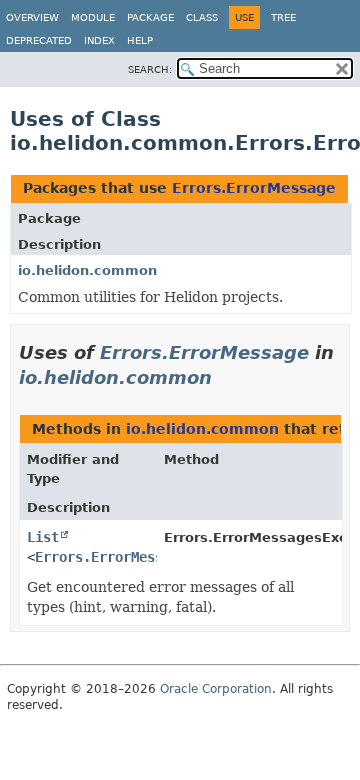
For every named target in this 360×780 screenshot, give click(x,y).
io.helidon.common (87, 270)
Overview (32, 17)
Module (93, 17)
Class (202, 17)
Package (150, 17)
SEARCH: (150, 69)
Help (140, 40)
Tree (283, 17)
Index (99, 40)
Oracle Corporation (216, 689)
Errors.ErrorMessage (254, 188)
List (43, 537)
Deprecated (39, 40)
